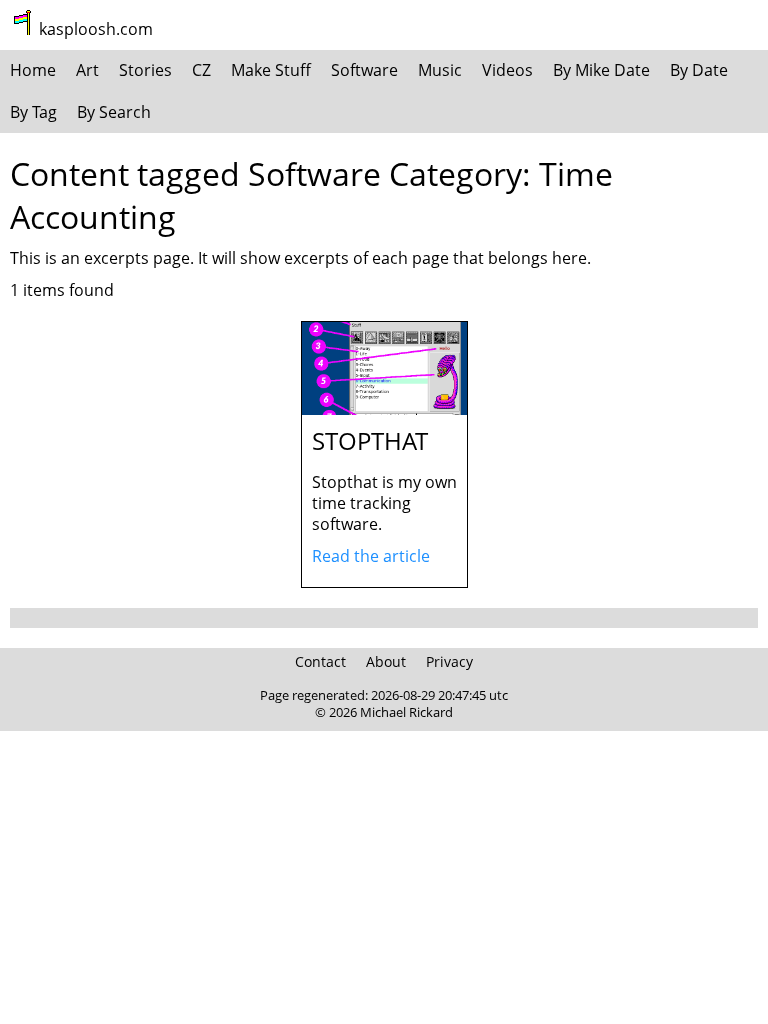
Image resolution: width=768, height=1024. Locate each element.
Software (364, 70)
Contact (320, 661)
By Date (699, 70)
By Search (114, 112)
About (386, 661)
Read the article (371, 556)
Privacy (449, 661)
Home (33, 70)
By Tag (33, 112)
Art (87, 70)
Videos (507, 70)
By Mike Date (601, 70)
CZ (201, 70)
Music (440, 70)
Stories (145, 70)
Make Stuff (271, 70)
